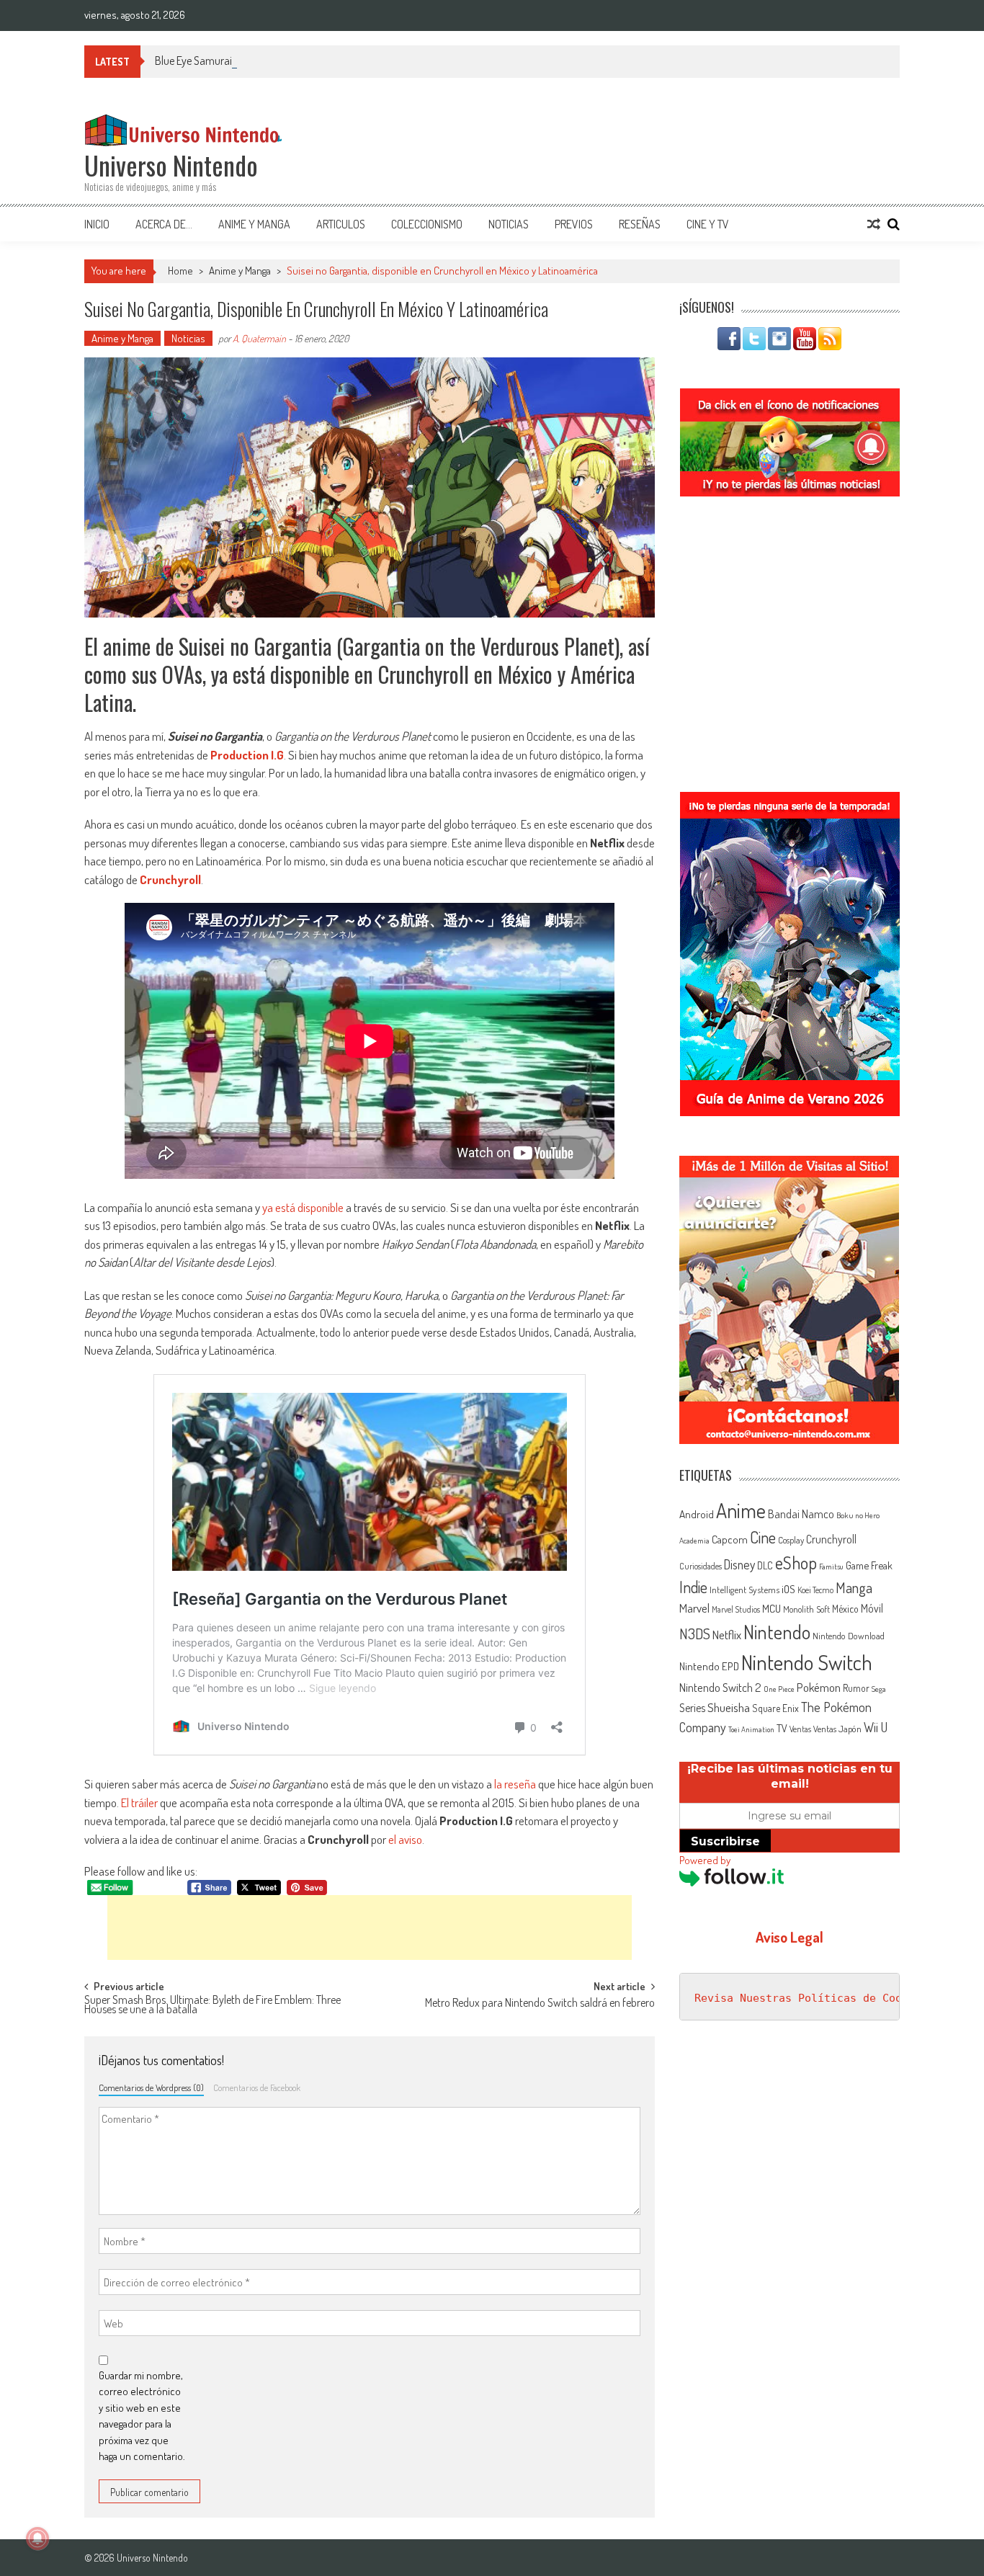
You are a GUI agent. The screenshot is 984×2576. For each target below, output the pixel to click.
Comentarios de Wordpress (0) (151, 2087)
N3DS (695, 1634)
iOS (788, 1589)
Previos (574, 224)
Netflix (727, 1634)
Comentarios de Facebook (257, 2087)
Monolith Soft (806, 1609)
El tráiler (139, 1802)
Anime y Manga (254, 224)
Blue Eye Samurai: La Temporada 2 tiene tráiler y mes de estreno (296, 61)
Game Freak (869, 1565)
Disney (739, 1564)
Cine (763, 1537)
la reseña (515, 1784)
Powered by (705, 1860)
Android (697, 1514)
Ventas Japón (837, 1729)
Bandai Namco (801, 1514)
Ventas (800, 1729)
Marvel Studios (736, 1609)
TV (782, 1728)
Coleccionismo (427, 224)
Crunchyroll (170, 879)
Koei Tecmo (815, 1590)
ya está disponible (303, 1207)
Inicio (97, 224)
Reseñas (640, 224)
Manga (854, 1587)
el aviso (405, 1839)
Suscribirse (725, 1841)
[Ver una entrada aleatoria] (874, 224)
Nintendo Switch (807, 1662)
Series (692, 1708)
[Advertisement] (370, 1927)
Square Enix (775, 1708)
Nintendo (777, 1632)
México (845, 1609)
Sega (879, 1689)
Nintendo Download (849, 1636)
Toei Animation (751, 1729)
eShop (796, 1563)
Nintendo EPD (709, 1666)
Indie (693, 1587)
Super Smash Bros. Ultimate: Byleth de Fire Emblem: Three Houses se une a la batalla (213, 2006)
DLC (765, 1565)
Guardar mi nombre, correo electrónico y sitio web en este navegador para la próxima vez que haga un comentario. (142, 2416)
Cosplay (791, 1540)
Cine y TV (708, 224)
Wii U (876, 1727)
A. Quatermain (259, 338)
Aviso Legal (790, 1937)
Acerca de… (164, 224)
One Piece (779, 1689)
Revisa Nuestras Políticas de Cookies (811, 1998)
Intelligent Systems (744, 1589)
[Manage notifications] (37, 2539)
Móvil (872, 1608)
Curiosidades (701, 1566)
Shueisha (729, 1707)
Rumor (856, 1688)
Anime (741, 1510)
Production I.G (247, 755)
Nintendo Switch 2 (720, 1687)
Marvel (694, 1608)
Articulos (341, 224)
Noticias (509, 224)
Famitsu (831, 1566)
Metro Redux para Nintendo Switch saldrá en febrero (540, 2004)
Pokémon (819, 1687)
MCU (771, 1608)
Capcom (730, 1539)
